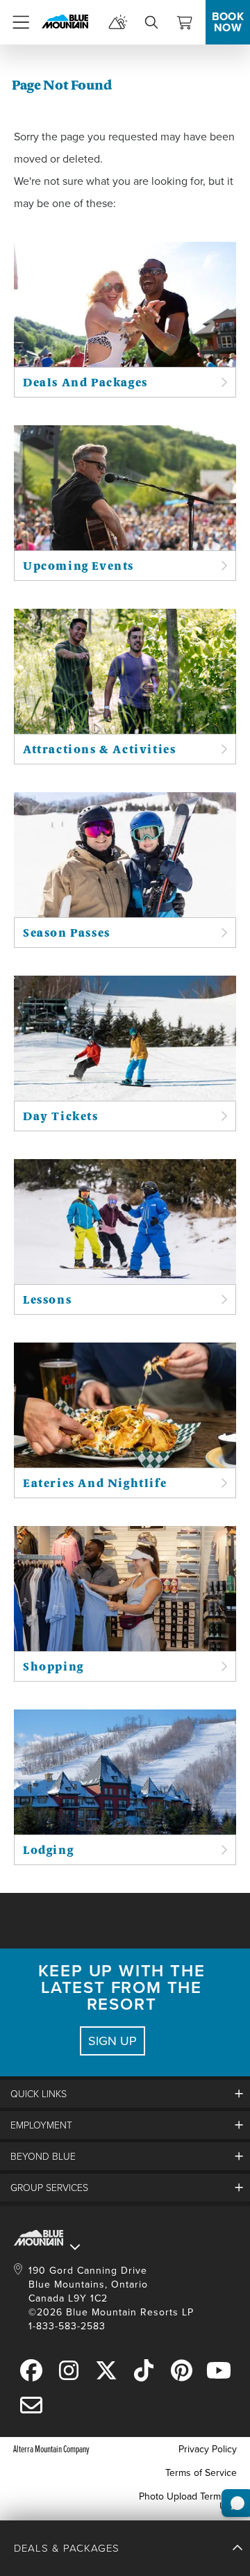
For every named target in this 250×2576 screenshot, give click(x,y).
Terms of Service (201, 2472)
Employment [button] (41, 2125)
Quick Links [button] (39, 2093)
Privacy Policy (208, 2449)
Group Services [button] (49, 2187)
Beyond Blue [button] (43, 2156)
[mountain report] (118, 22)
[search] (151, 22)
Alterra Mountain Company (51, 2448)
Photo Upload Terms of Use (188, 2501)
